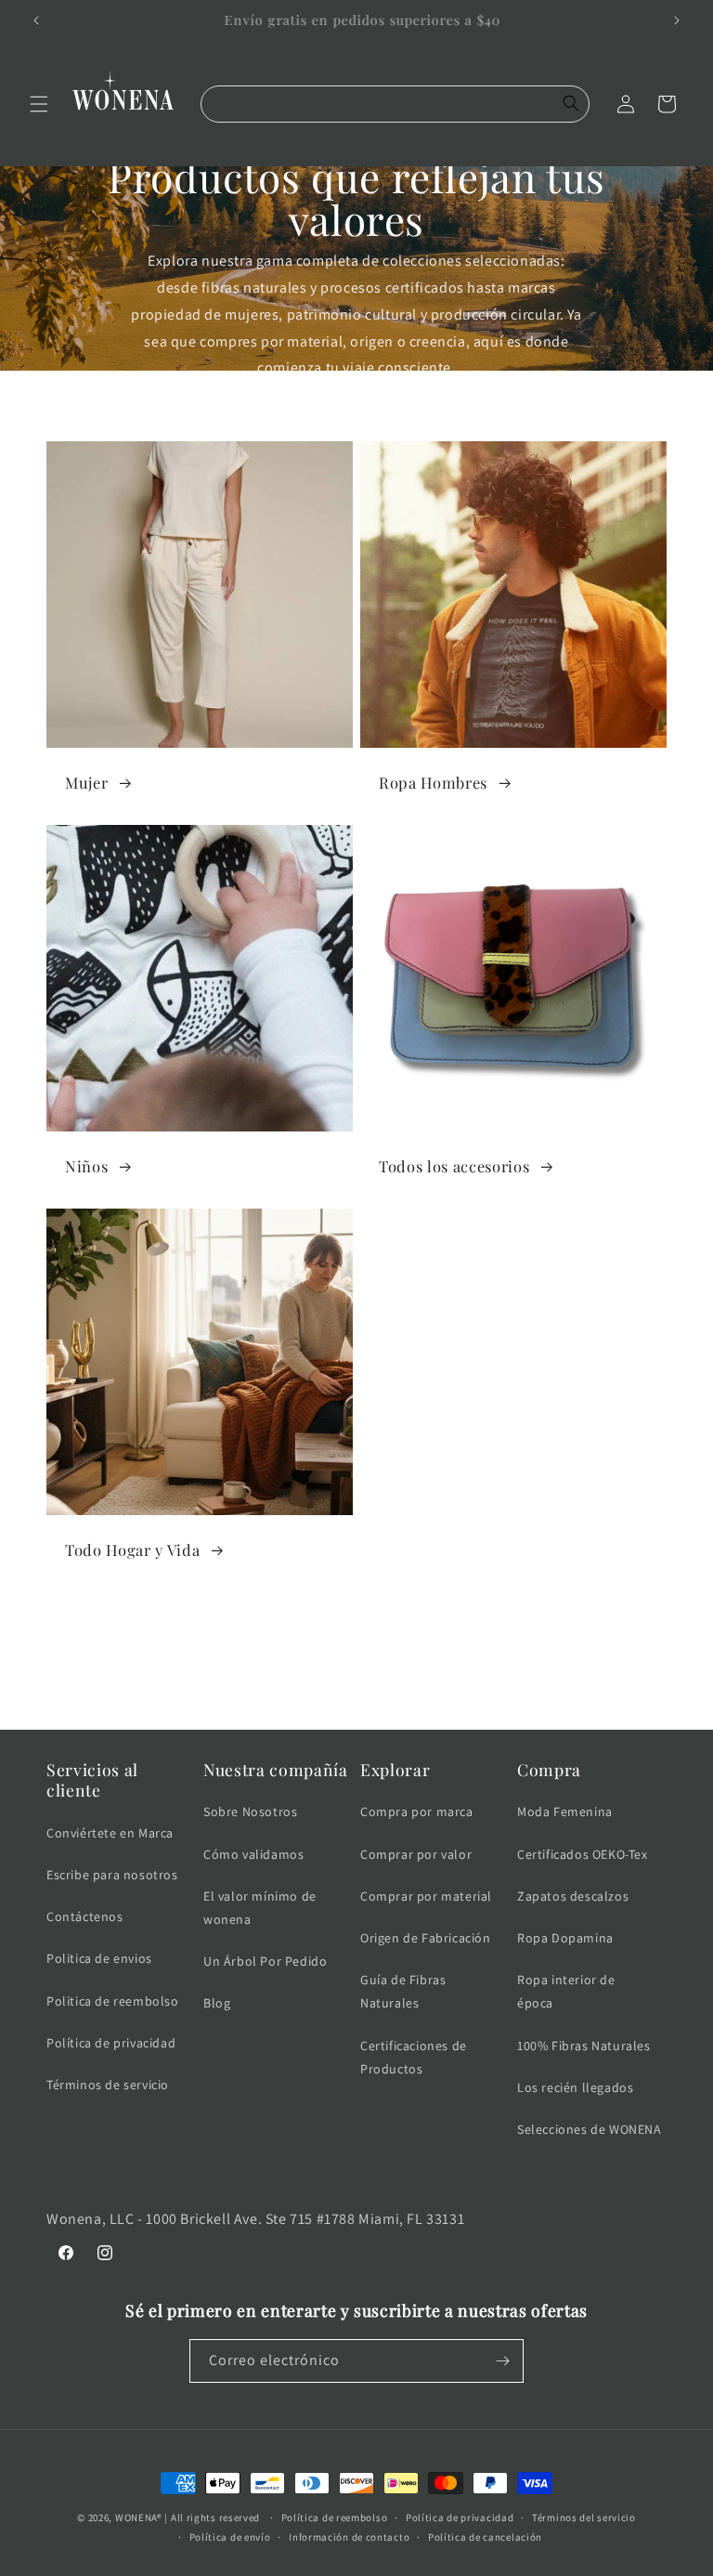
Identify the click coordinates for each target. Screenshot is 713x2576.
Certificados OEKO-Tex (583, 1854)
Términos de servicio (108, 2085)
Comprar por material (426, 1896)
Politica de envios (99, 1958)
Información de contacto (349, 2537)
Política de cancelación (485, 2537)
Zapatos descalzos (573, 1896)
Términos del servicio (584, 2517)
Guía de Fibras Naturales (403, 1991)
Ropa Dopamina (565, 1938)
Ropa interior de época (566, 1991)
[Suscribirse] (502, 2361)
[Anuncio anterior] (36, 20)
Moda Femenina (565, 1811)
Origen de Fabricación (426, 1938)
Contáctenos (85, 1916)
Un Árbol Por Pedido (265, 1961)
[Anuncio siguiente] (677, 20)
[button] (39, 104)
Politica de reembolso (113, 2001)
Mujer (89, 783)
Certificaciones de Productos (414, 2057)
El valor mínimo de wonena (260, 1908)
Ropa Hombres (435, 783)
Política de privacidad (111, 2043)
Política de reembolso (335, 2517)
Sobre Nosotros (250, 1811)
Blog (217, 2003)
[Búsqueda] (571, 104)
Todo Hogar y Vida (135, 1550)
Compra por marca (417, 1811)
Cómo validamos (253, 1854)
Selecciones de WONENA (590, 2129)
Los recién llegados (575, 2087)
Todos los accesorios (456, 1166)
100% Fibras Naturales (584, 2046)
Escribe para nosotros (112, 1875)
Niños (89, 1166)
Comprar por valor (416, 1854)
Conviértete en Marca (110, 1833)
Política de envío (230, 2537)
